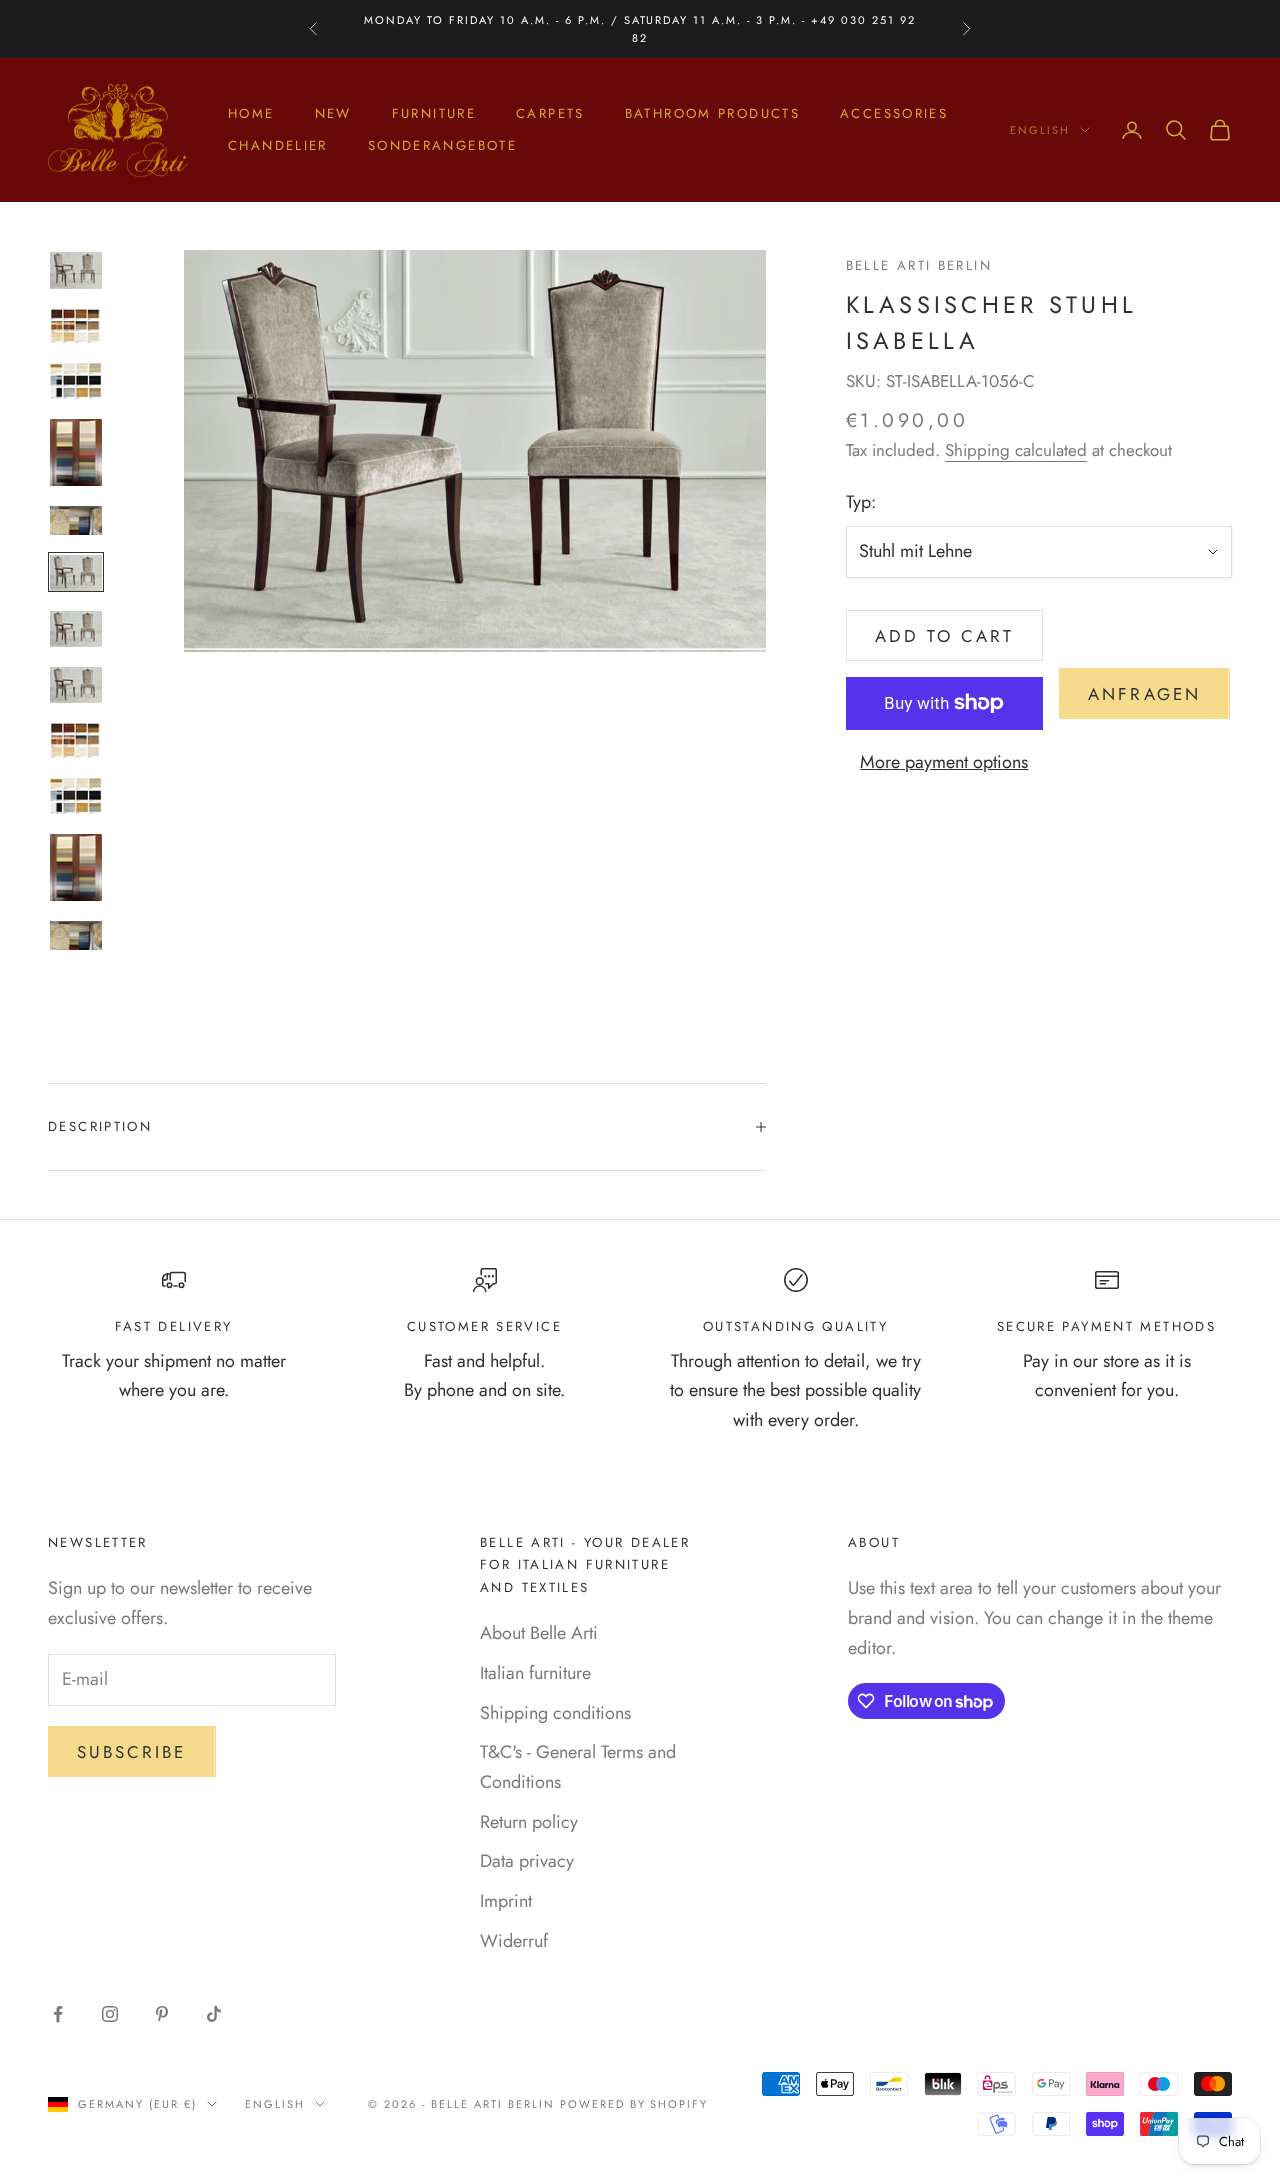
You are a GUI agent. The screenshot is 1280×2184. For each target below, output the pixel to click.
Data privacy (527, 1861)
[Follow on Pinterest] (162, 2014)
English (1040, 130)
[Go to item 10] (76, 796)
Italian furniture (535, 1673)
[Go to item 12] (76, 935)
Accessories (894, 113)
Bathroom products (712, 113)
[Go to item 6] (76, 573)
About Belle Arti (539, 1633)
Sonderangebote (442, 145)
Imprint (506, 1901)
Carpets (550, 113)
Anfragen (1144, 694)
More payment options (944, 762)
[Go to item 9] (76, 740)
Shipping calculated (1016, 450)
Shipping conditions (555, 1713)
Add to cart (945, 636)
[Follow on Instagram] (110, 2014)
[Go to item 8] (76, 685)
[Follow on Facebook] (58, 2014)
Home (251, 113)
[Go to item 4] (76, 452)
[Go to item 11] (76, 867)
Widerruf (514, 1941)
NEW (333, 113)
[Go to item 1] (76, 270)
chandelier (278, 145)
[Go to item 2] (76, 326)
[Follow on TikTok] (214, 2014)
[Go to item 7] (76, 629)
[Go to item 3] (76, 381)
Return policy (529, 1822)
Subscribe (132, 1752)
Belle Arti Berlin (919, 265)
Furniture (434, 113)
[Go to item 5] (76, 520)
